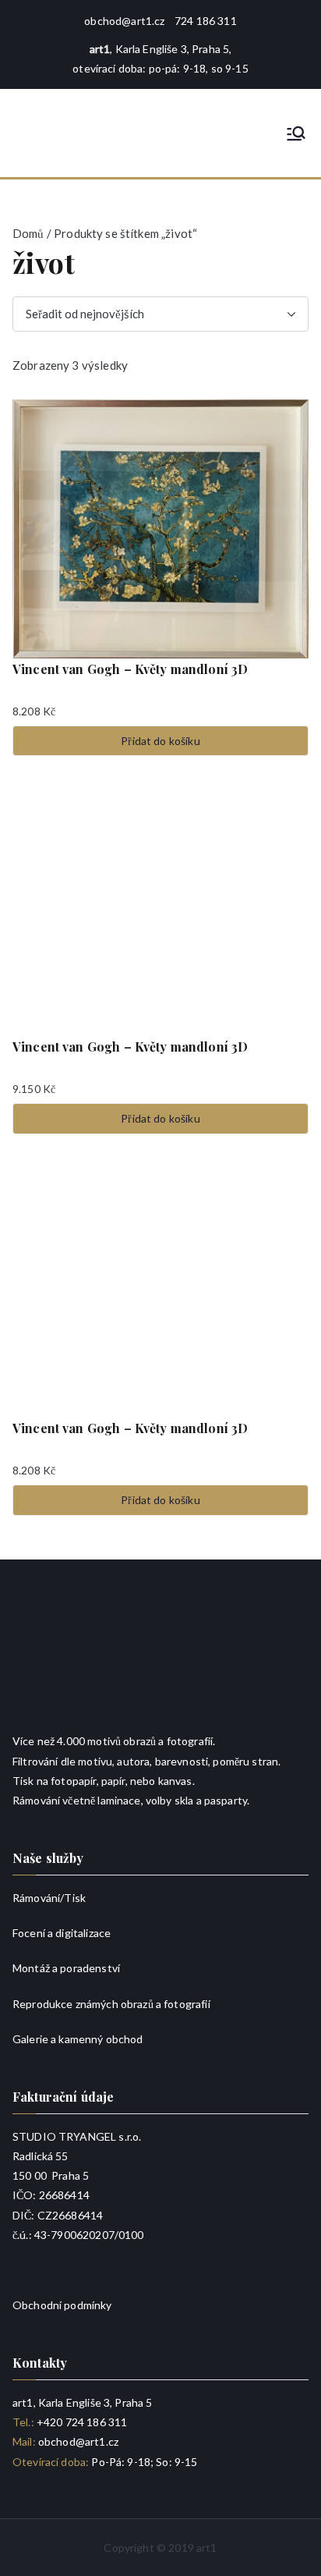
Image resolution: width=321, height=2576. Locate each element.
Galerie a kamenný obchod (78, 2039)
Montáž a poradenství (66, 1968)
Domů (28, 233)
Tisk (75, 1898)
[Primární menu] (296, 133)
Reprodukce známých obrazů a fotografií (111, 2004)
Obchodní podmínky (62, 2305)
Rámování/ (38, 1898)
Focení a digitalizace (62, 1933)
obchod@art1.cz (124, 21)
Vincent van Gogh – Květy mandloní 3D (130, 669)
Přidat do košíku (160, 741)
